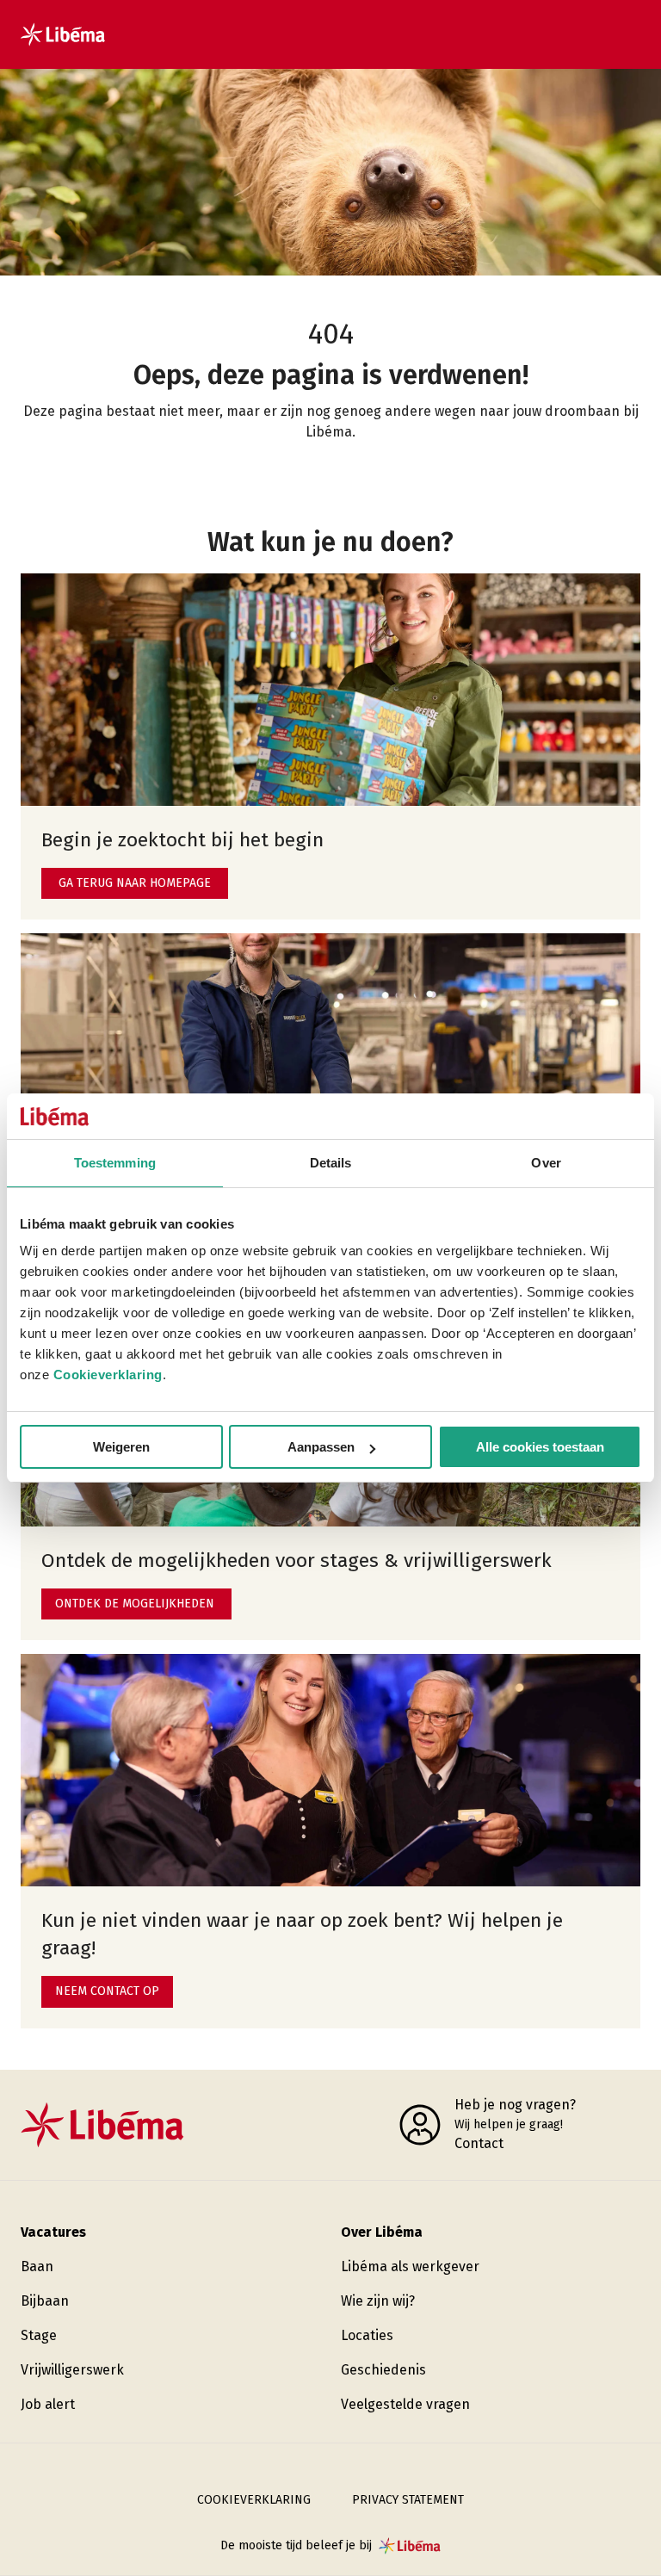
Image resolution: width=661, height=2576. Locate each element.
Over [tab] (546, 1163)
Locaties (367, 2335)
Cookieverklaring (108, 1375)
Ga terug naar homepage (135, 883)
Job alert (48, 2404)
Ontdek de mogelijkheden (135, 1604)
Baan (37, 2266)
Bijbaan (45, 2301)
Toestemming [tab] (115, 1163)
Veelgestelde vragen (405, 2404)
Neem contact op (107, 1991)
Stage (39, 2335)
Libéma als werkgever (410, 2266)
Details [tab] (331, 1163)
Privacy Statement (408, 2500)
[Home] (63, 34)
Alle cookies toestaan (540, 1447)
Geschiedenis (383, 2370)
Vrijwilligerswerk (72, 2370)
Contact (479, 2143)
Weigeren (121, 1447)
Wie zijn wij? (378, 2301)
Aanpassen (321, 1447)
